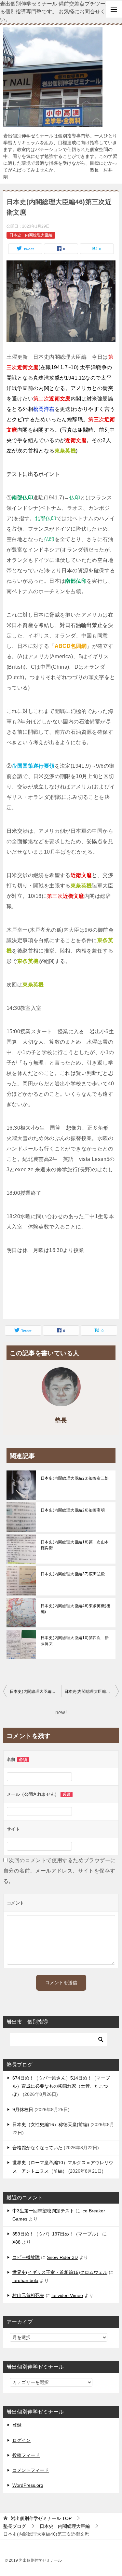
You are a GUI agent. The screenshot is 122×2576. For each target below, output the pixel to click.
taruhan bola (25, 2280)
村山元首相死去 (28, 2295)
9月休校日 (23, 2110)
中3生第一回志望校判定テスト (43, 2211)
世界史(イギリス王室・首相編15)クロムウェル (60, 2272)
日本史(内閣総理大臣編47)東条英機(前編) (92, 1692)
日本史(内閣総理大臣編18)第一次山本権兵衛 (75, 1545)
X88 (16, 2242)
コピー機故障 (26, 2257)
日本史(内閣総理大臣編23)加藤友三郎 (75, 1478)
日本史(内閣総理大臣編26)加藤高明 (73, 1510)
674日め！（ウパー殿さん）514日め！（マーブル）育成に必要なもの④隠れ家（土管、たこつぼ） (61, 2086)
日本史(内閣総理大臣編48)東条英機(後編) (75, 1609)
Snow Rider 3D (62, 2257)
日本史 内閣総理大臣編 (31, 235)
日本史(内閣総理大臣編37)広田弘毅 (73, 1574)
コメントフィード (31, 2470)
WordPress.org (28, 2485)
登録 (17, 2425)
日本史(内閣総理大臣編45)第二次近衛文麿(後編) (35, 1692)
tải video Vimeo (67, 2295)
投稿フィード (26, 2455)
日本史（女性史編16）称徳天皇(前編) (51, 2124)
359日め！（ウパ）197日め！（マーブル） (57, 2234)
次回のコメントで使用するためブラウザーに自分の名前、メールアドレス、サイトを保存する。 (59, 1871)
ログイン (21, 2440)
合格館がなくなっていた (37, 2148)
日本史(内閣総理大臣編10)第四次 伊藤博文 (75, 1641)
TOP (41, 2518)
